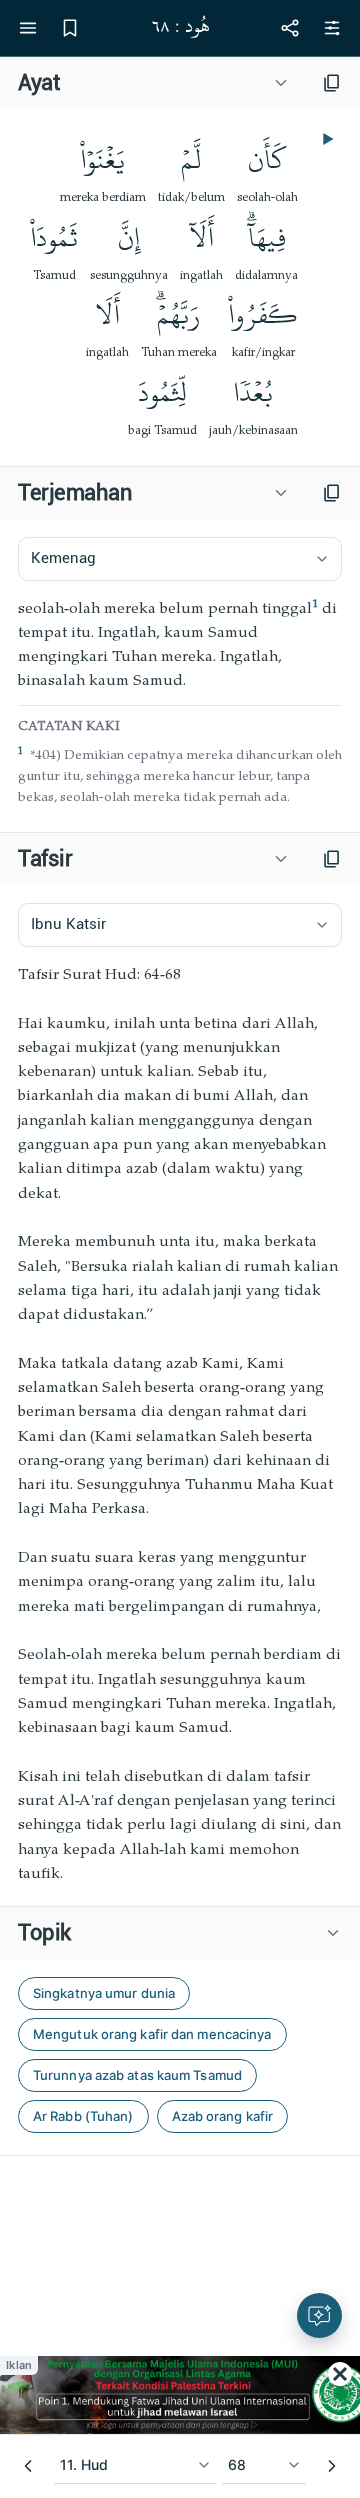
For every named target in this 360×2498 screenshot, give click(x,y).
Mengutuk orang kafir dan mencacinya (152, 2034)
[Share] (290, 28)
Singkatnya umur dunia (104, 1993)
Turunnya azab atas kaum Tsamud (137, 2075)
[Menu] (28, 28)
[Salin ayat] (332, 83)
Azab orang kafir (223, 2116)
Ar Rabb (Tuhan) (83, 2116)
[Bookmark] (70, 28)
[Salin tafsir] (332, 859)
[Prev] (28, 2466)
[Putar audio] (326, 139)
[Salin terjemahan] (332, 493)
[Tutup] (340, 2374)
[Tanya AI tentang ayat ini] (319, 2315)
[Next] (332, 2466)
